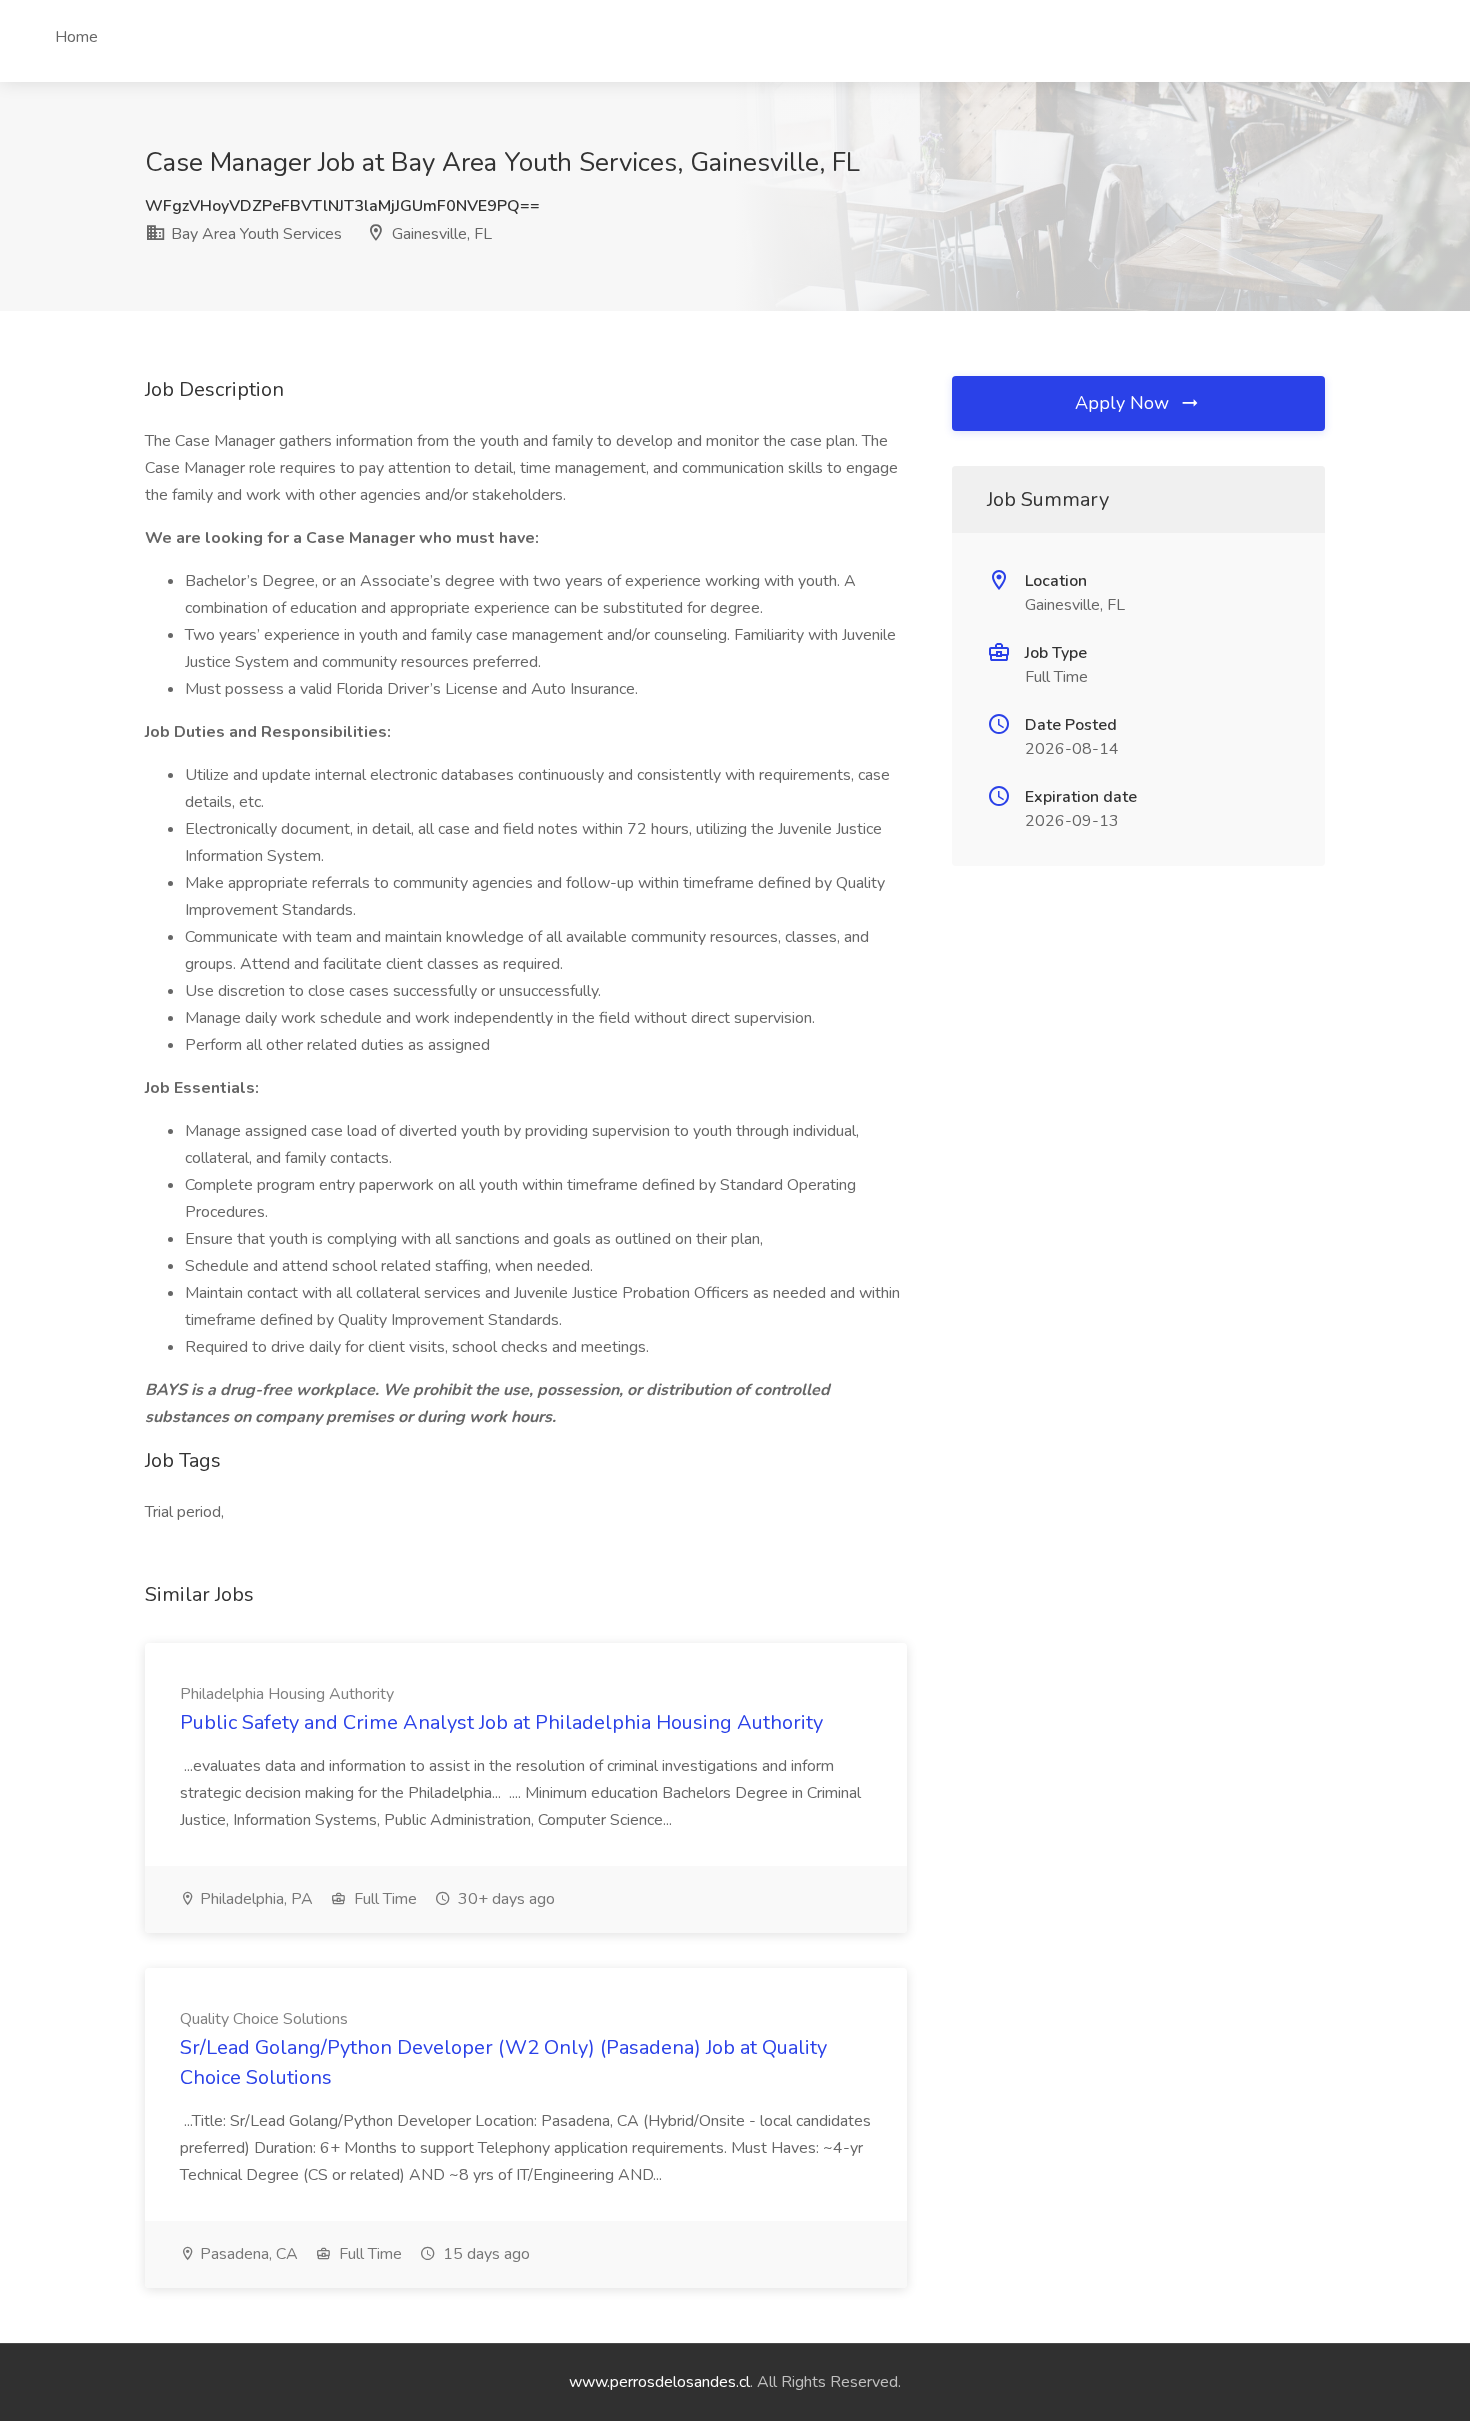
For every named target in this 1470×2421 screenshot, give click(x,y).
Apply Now (1124, 403)
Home (76, 37)
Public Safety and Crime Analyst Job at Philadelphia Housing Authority (501, 1722)
